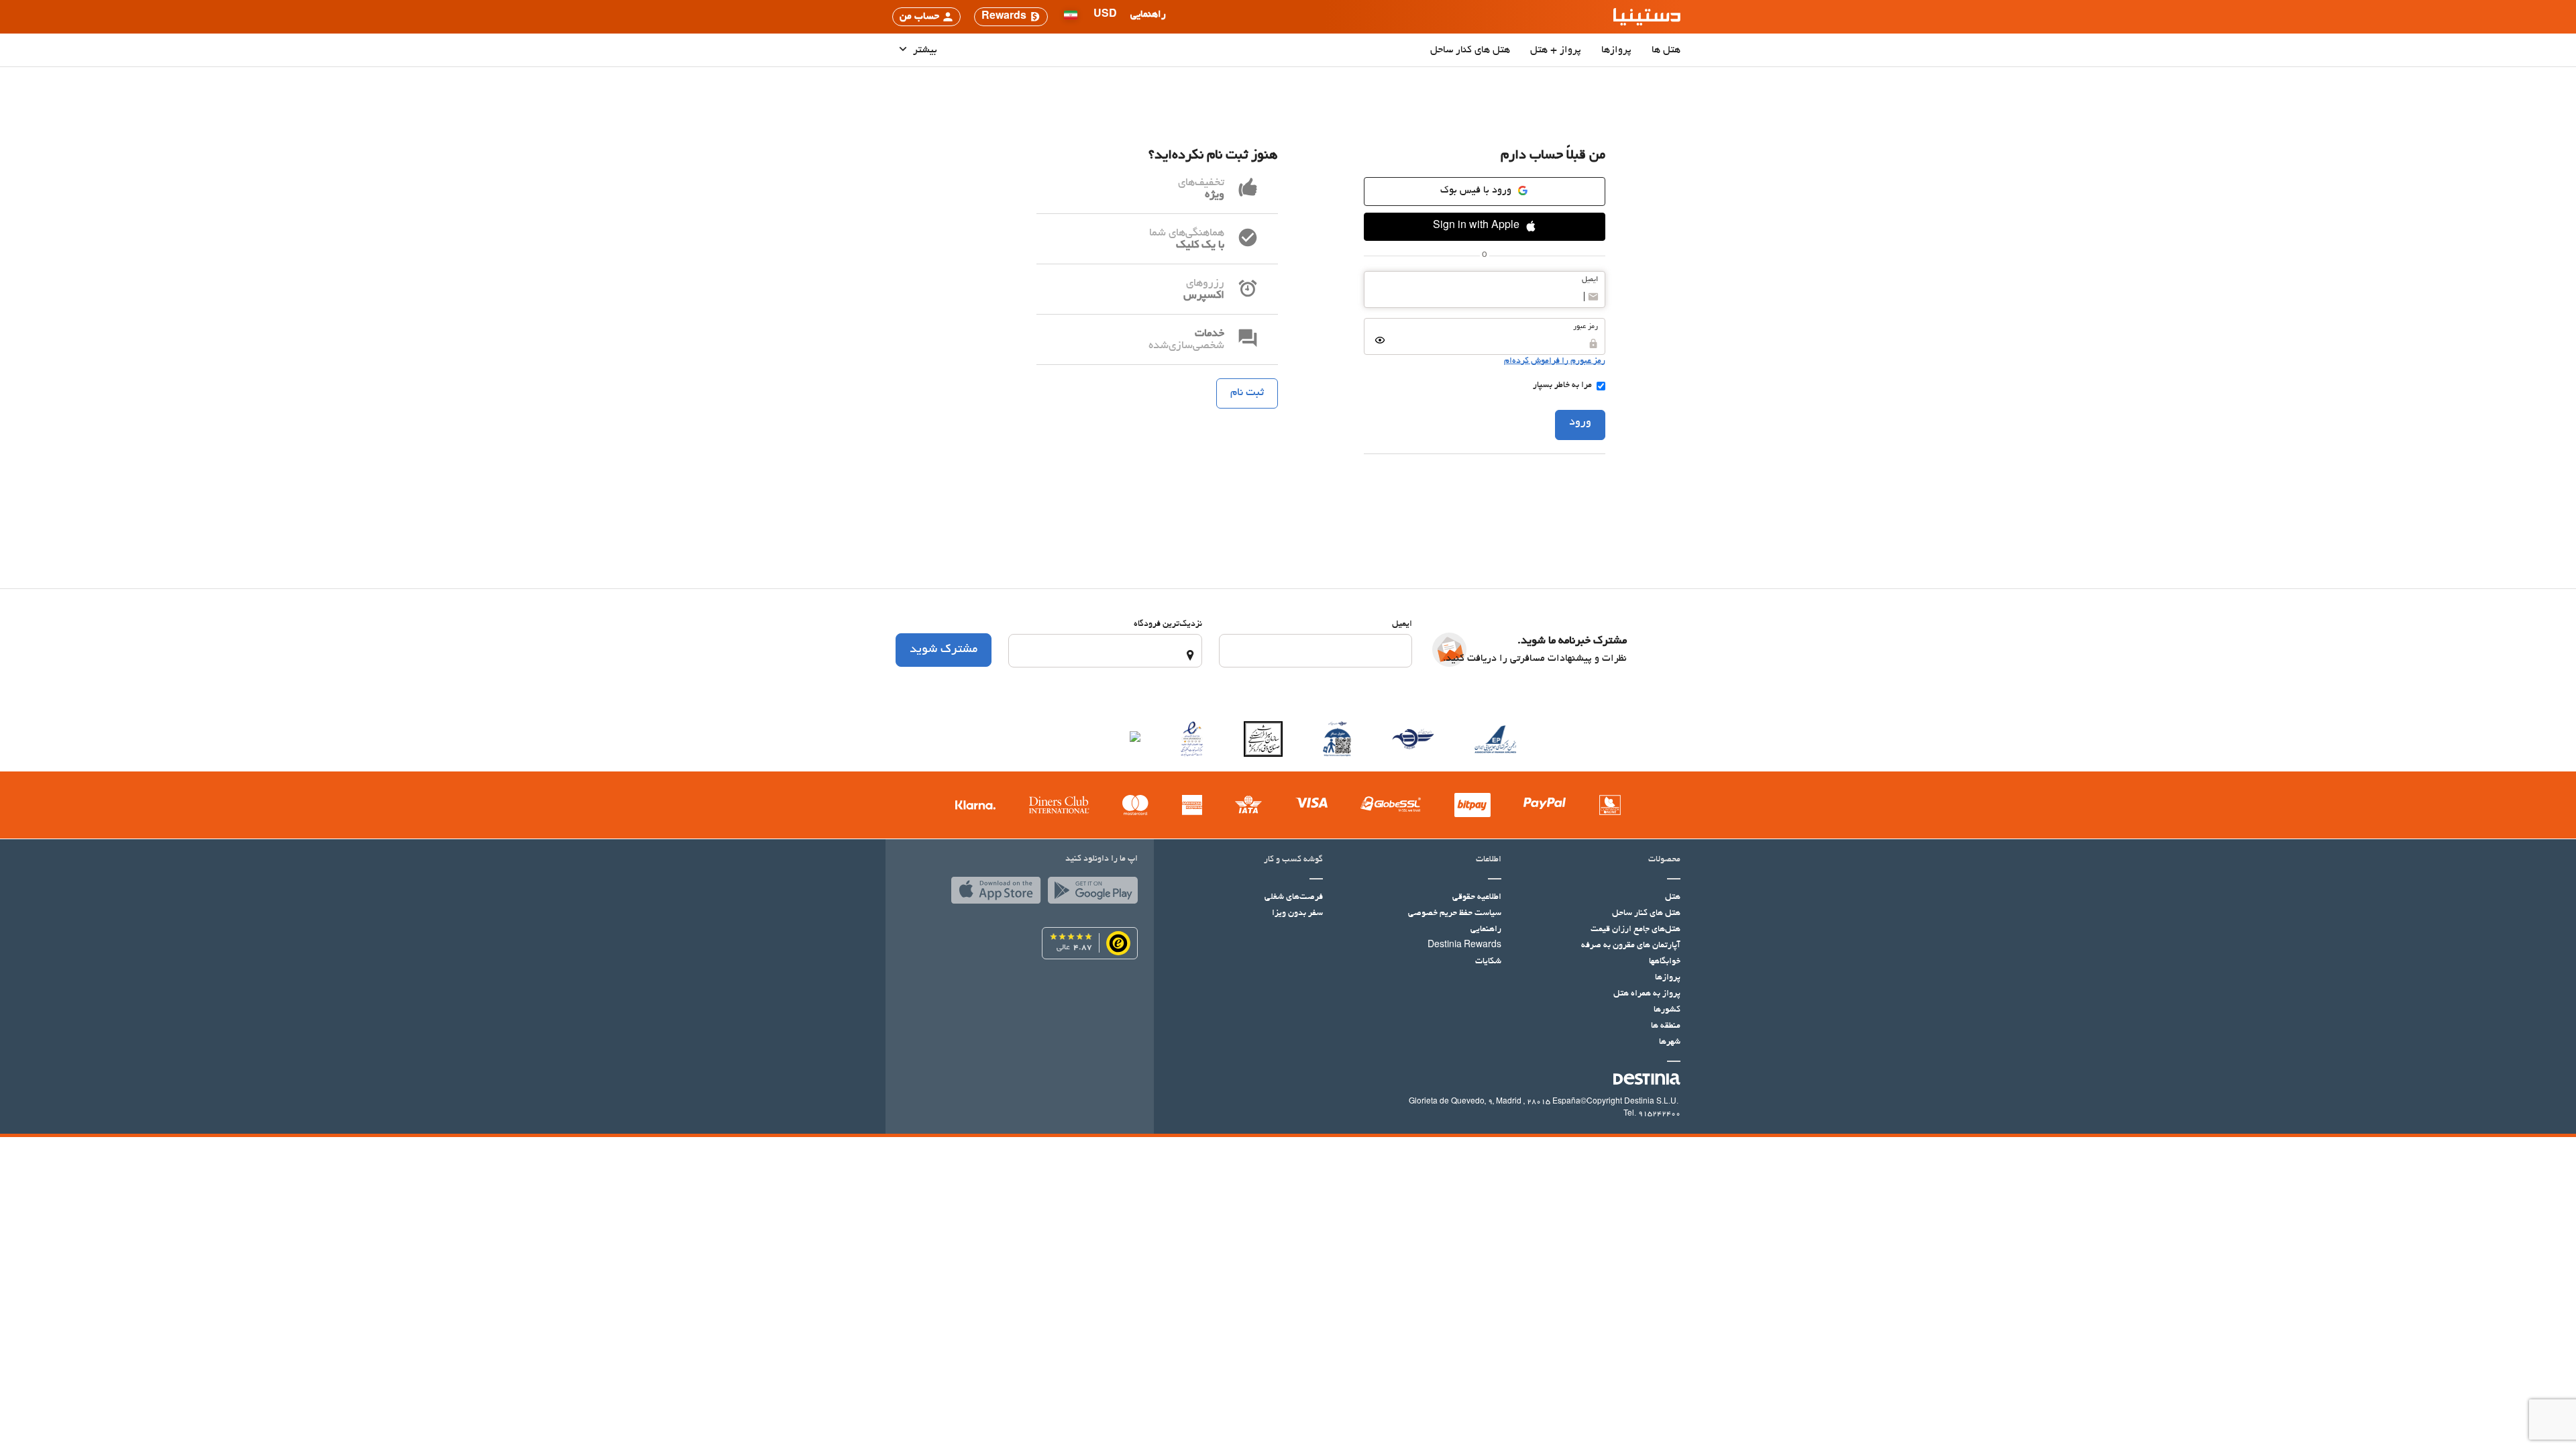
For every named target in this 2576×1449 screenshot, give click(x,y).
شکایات (1488, 962)
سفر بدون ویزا (1297, 914)
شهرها (1670, 1042)
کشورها (1667, 1010)
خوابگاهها (1665, 962)
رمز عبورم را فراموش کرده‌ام (1555, 362)
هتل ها (1666, 50)
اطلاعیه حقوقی (1477, 898)
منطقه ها (1666, 1026)
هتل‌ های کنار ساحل (1470, 50)
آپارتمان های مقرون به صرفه (1631, 946)
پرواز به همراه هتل (1647, 994)
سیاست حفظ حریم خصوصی (1455, 914)
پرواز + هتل (1556, 50)
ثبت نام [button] (1247, 393)
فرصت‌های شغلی (1294, 898)
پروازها (1616, 50)
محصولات (1664, 860)
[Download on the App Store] (993, 894)
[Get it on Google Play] (1089, 894)
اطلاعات (1489, 860)
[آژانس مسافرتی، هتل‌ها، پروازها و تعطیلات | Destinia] (1647, 17)
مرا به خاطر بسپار (1562, 386)
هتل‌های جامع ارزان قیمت (1635, 930)
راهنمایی (1486, 930)
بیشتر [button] (924, 50)
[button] (1105, 17)
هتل (1673, 898)
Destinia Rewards (1464, 946)
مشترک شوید (944, 650)
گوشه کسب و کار (1293, 860)
